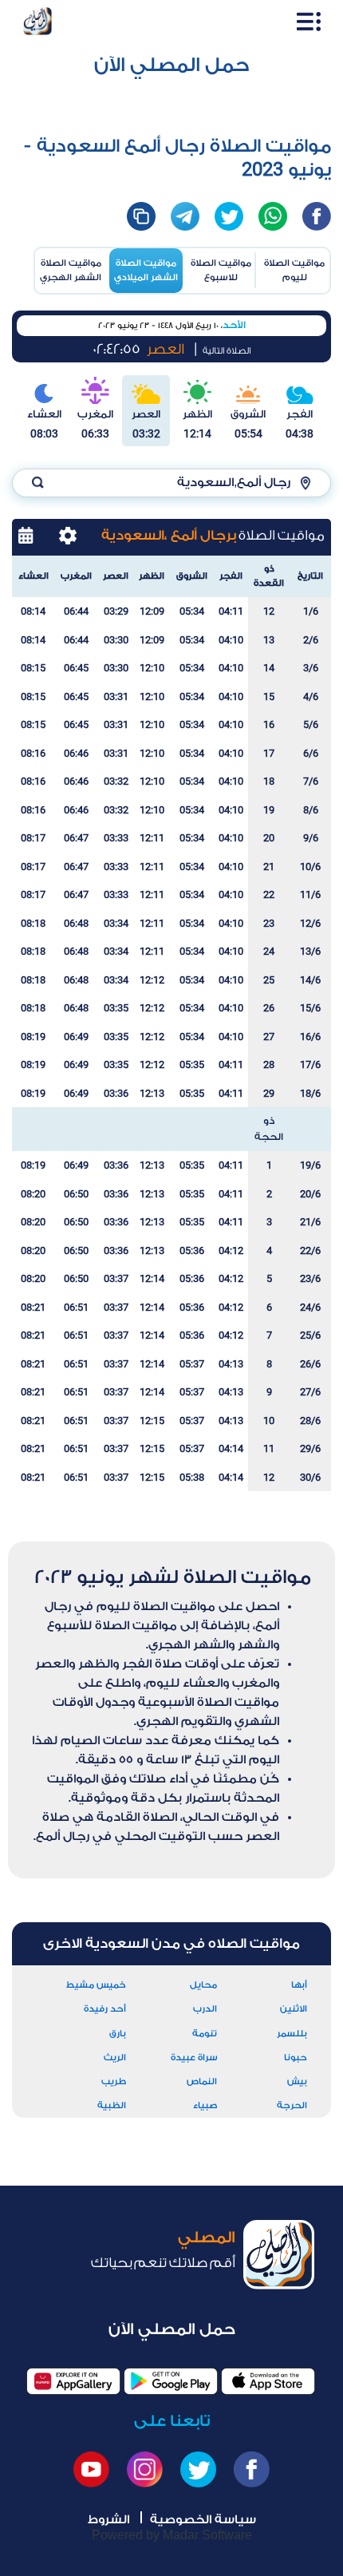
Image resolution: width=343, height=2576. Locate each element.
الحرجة (292, 2105)
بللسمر (292, 2034)
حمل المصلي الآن (172, 65)
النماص (202, 2081)
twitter (229, 216)
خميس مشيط (96, 1985)
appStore (268, 2382)
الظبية (112, 2105)
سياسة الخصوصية (203, 2520)
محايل (203, 1985)
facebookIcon (317, 216)
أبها (299, 1985)
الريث (115, 2058)
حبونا (296, 2058)
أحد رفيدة (105, 2009)
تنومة (205, 2034)
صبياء (205, 2105)
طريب (114, 2081)
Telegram (185, 216)
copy (141, 216)
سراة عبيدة (194, 2058)
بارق (118, 2034)
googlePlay (171, 2382)
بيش (297, 2081)
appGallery (73, 2382)
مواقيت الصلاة (294, 270)
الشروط (108, 2520)
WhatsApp (273, 216)
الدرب (205, 2009)
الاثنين (294, 2009)
